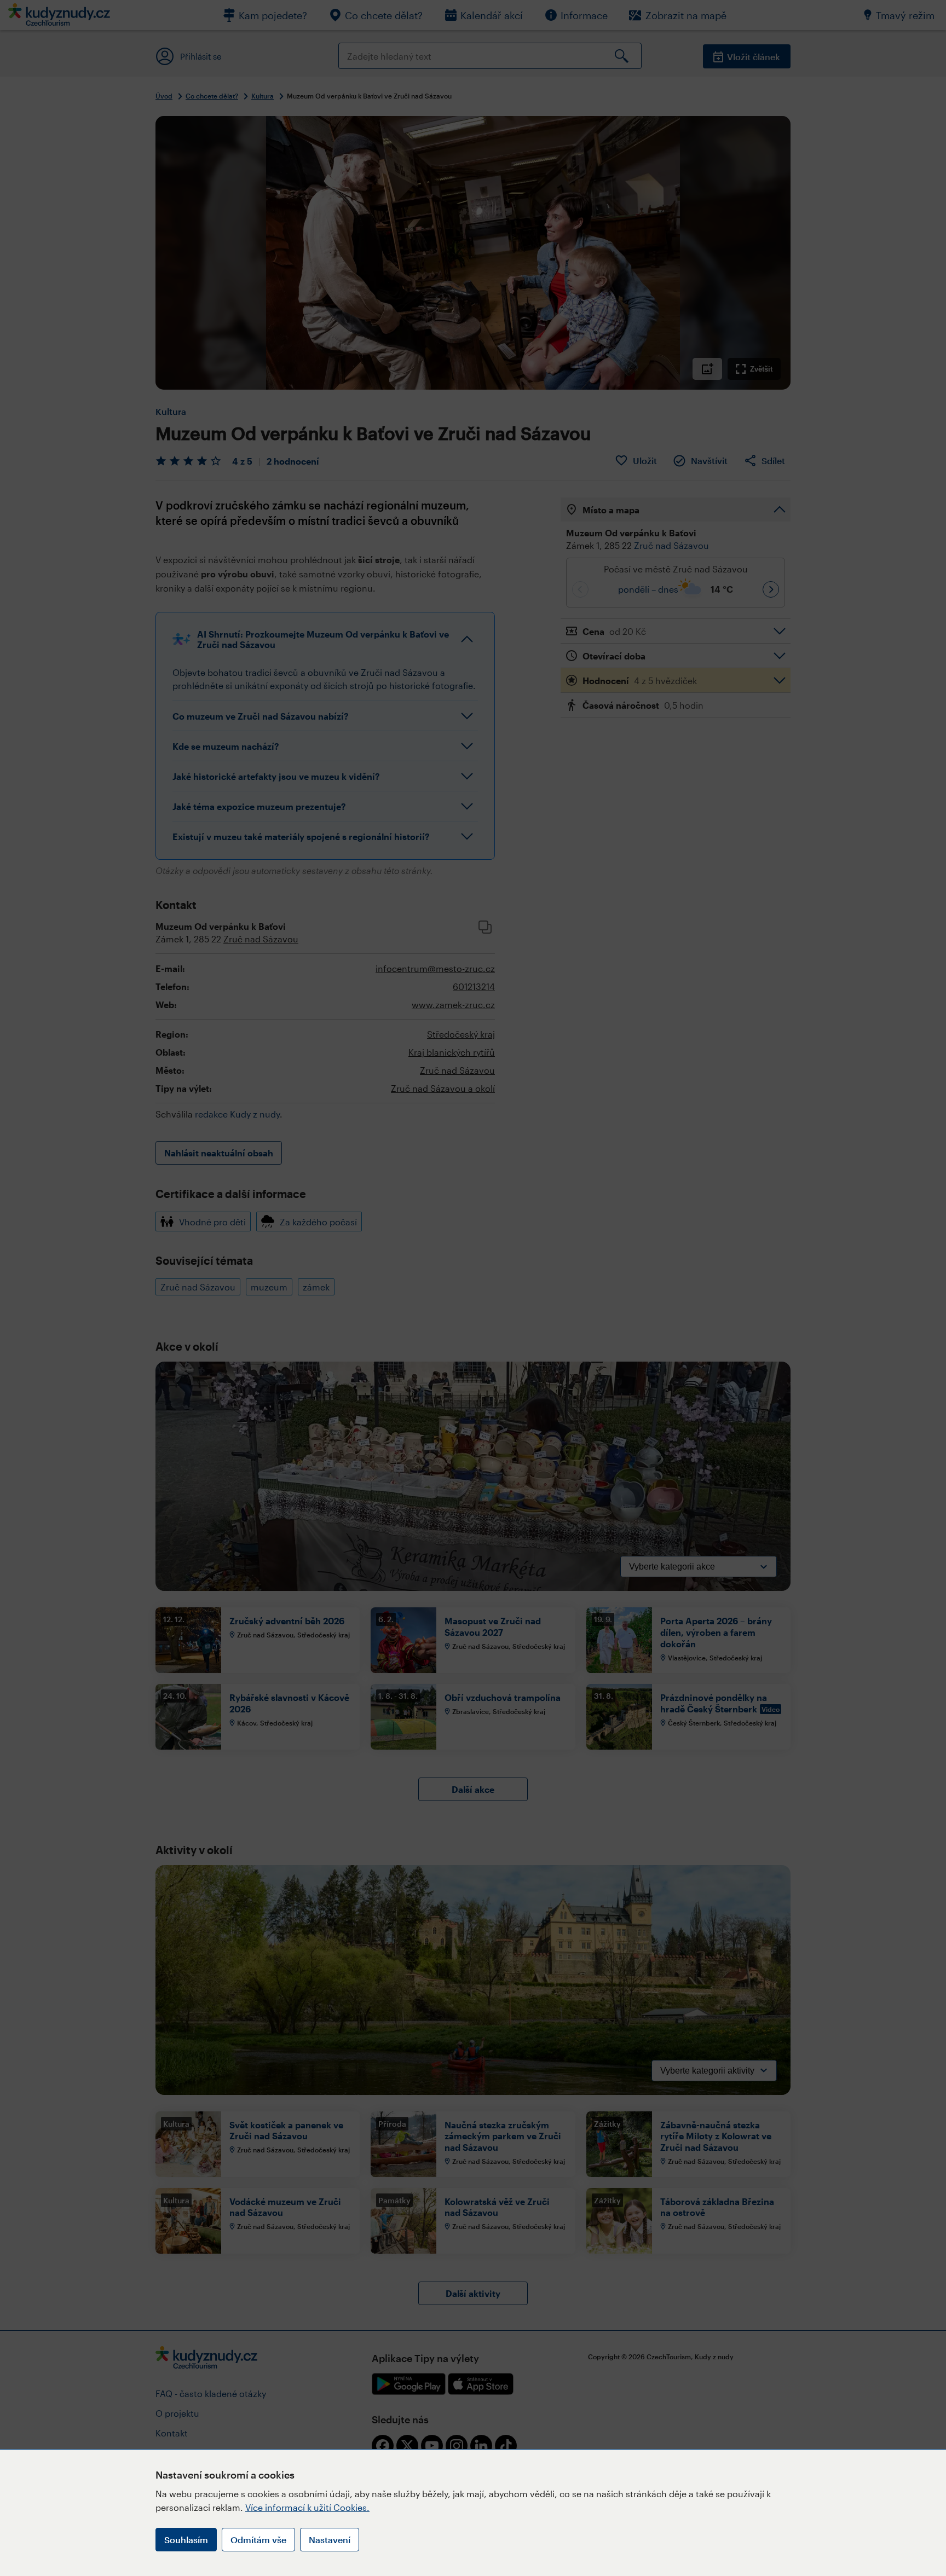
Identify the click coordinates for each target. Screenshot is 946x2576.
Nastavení (330, 2540)
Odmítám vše (258, 2540)
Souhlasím (186, 2540)
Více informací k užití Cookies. (307, 2507)
